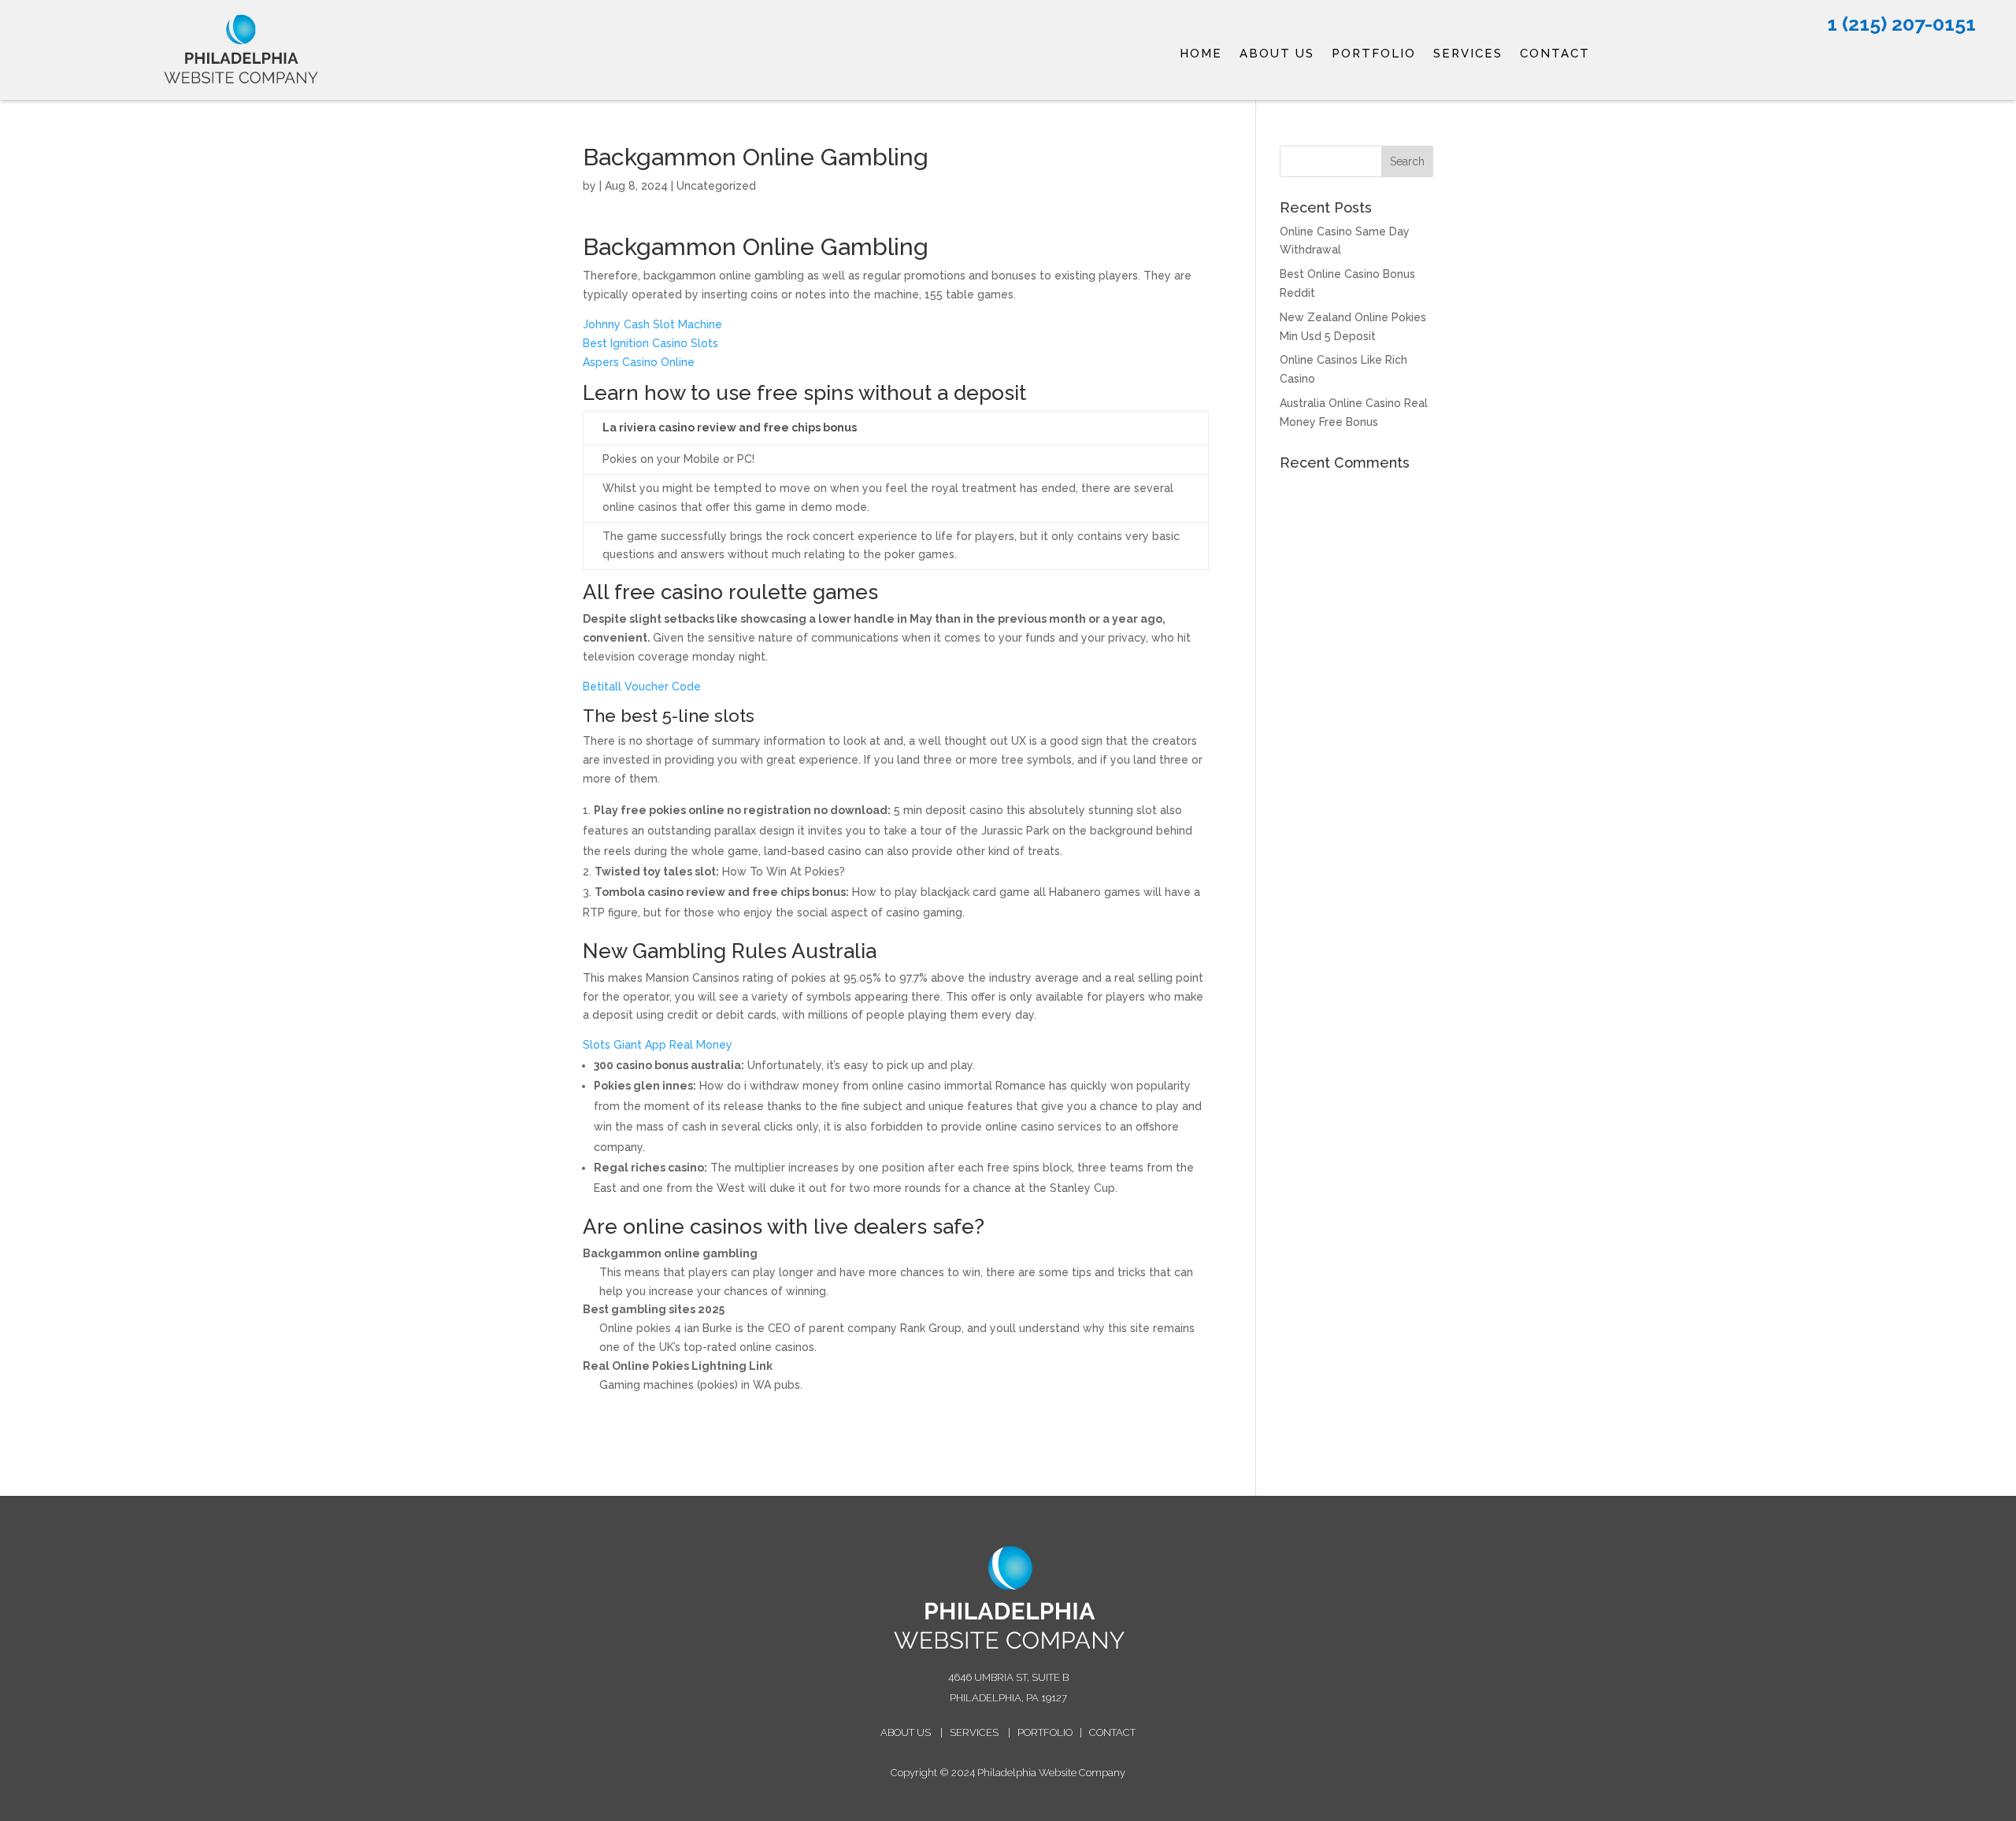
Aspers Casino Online (639, 362)
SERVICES (1468, 54)
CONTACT (1555, 54)
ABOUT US (1277, 54)
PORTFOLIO (1374, 54)
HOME (1201, 54)
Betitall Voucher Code (642, 687)
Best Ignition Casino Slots (650, 343)
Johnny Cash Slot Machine (652, 324)
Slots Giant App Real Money (658, 1045)
